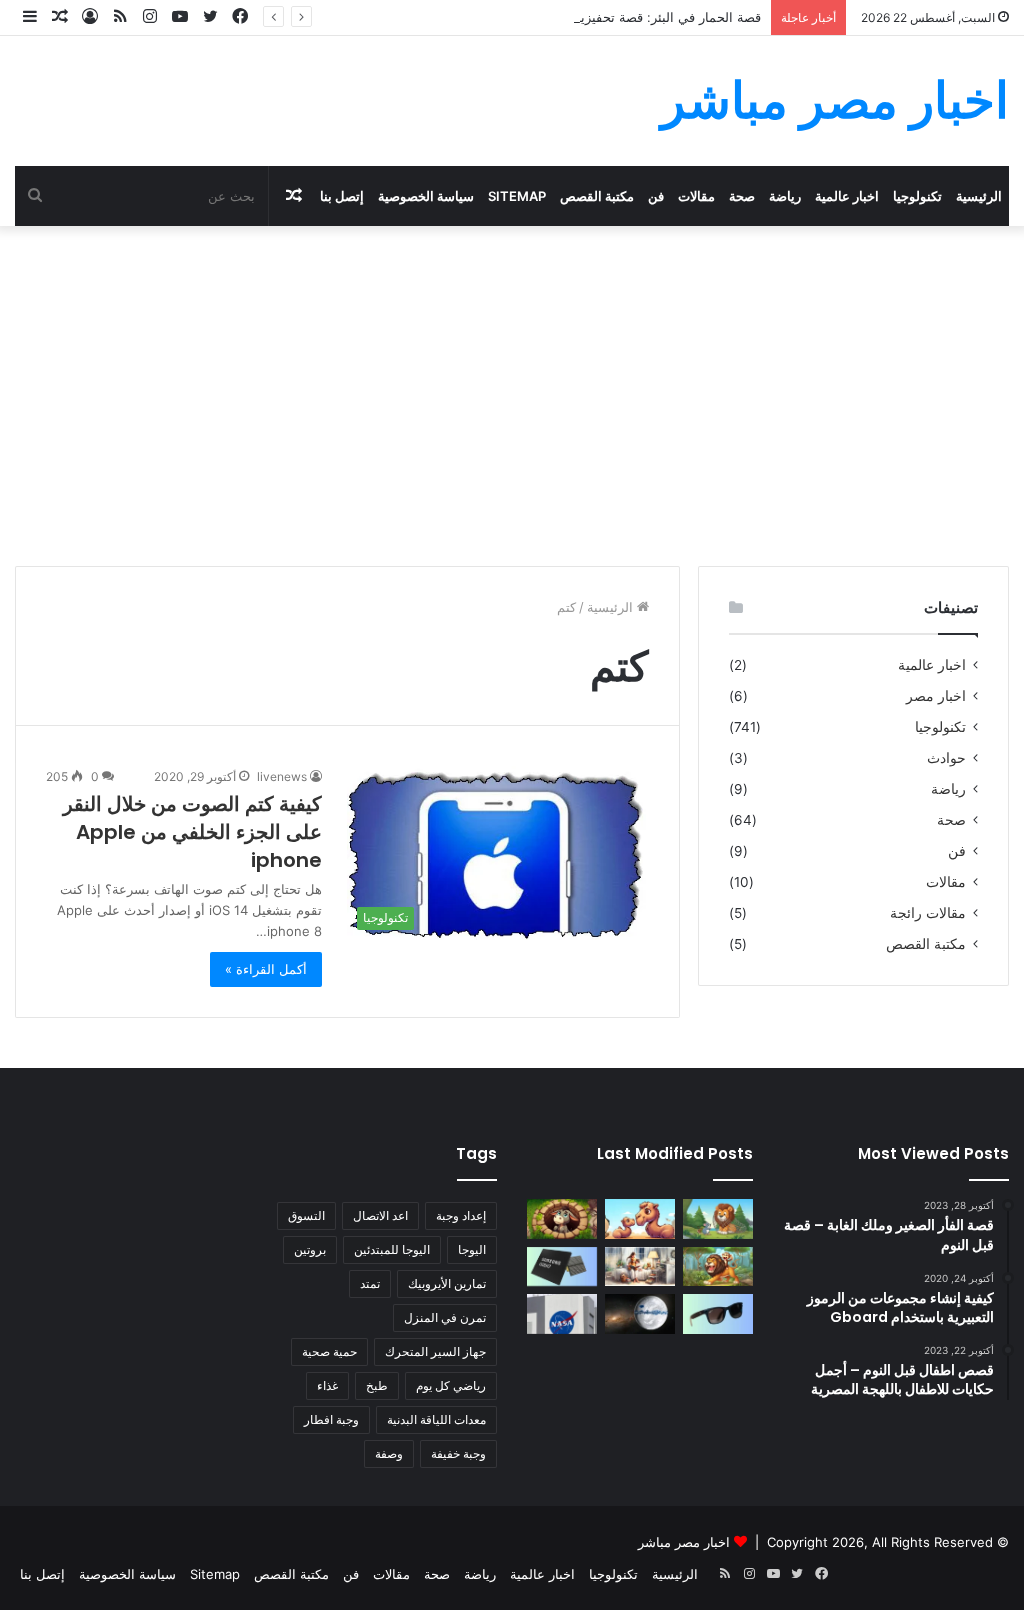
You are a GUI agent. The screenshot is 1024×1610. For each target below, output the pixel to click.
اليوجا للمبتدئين (392, 1249)
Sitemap (517, 196)
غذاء (327, 1385)
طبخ (377, 1385)
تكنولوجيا (917, 196)
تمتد (370, 1283)
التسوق (306, 1215)
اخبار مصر (936, 696)
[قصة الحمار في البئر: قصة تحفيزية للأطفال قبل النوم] (562, 1218)
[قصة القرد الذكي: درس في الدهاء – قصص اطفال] (718, 1266)
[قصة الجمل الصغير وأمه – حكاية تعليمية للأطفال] (640, 1218)
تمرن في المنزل (445, 1317)
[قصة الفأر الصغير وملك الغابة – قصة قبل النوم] (718, 1218)
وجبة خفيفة (458, 1453)
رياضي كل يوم (451, 1385)
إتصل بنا (342, 196)
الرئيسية (979, 196)
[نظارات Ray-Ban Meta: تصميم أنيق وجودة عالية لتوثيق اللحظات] (718, 1313)
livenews (282, 776)
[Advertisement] (512, 396)
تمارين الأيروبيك (447, 1283)
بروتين (310, 1249)
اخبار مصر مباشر (684, 1542)
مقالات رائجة (928, 913)
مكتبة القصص (597, 196)
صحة (742, 196)
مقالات (696, 196)
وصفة (389, 1453)
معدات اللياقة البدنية (436, 1419)
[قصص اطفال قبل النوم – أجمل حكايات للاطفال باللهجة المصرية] (640, 1266)
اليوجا (472, 1249)
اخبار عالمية (847, 196)
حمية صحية (329, 1351)
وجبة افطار (331, 1419)
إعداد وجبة (461, 1215)
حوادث (946, 758)
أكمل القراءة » (266, 969)
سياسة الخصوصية (426, 196)
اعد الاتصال (380, 1215)
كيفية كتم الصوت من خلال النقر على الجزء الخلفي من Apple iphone (192, 832)
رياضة (785, 196)
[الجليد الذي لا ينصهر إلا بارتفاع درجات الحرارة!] (640, 1313)
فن (656, 196)
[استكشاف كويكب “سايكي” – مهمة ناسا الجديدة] (562, 1313)
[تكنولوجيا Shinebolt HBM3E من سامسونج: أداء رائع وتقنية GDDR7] (562, 1266)
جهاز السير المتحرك (435, 1351)
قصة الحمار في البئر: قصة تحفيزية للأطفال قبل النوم (617, 17)
